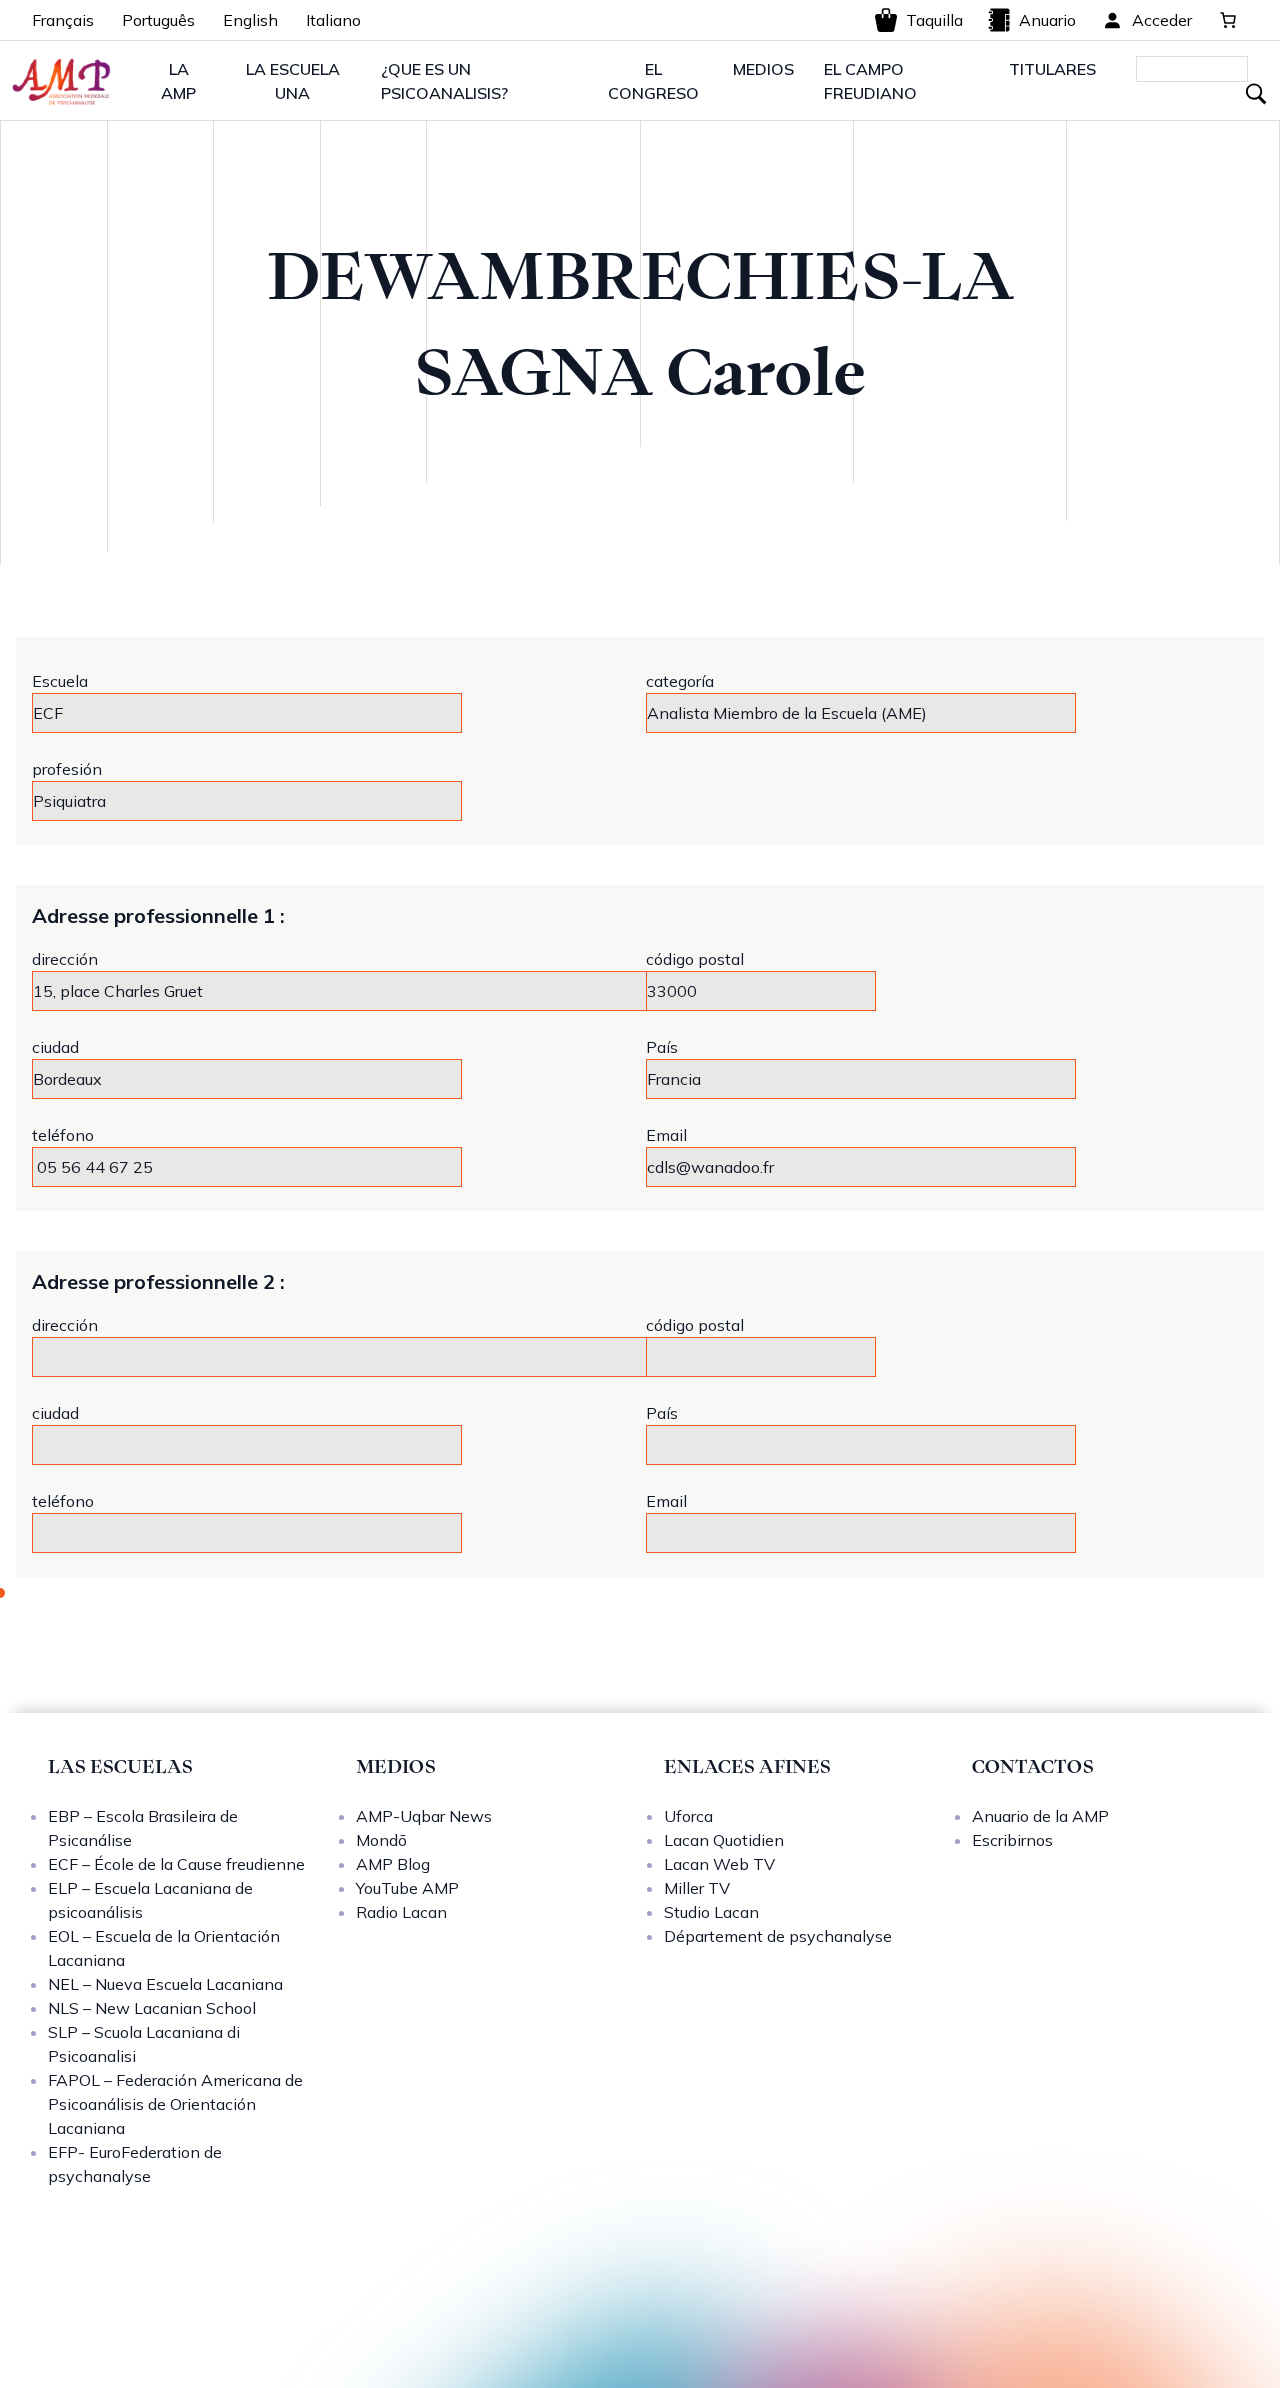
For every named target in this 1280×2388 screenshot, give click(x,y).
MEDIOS (763, 69)
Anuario (1047, 20)
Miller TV (697, 1888)
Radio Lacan (401, 1912)
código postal (695, 959)
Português (158, 20)
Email (666, 1135)
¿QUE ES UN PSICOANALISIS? (444, 81)
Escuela (60, 681)
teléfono (63, 1135)
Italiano (333, 20)
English (250, 20)
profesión (67, 769)
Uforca (688, 1816)
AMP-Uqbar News (424, 1816)
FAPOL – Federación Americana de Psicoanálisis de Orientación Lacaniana (175, 2104)
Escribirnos (1012, 1840)
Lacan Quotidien (724, 1840)
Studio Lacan (711, 1912)
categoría (680, 681)
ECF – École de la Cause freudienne (176, 1864)
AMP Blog (393, 1864)
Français (63, 20)
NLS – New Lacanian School (152, 2008)
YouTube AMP (407, 1888)
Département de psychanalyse (778, 1936)
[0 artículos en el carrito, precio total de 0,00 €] (1228, 20)
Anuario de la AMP (1040, 1816)
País (662, 1047)
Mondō (381, 1840)
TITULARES (1052, 69)
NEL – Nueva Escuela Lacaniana (165, 1984)
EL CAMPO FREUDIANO (870, 81)
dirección (65, 959)
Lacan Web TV (719, 1864)
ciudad (55, 1047)
